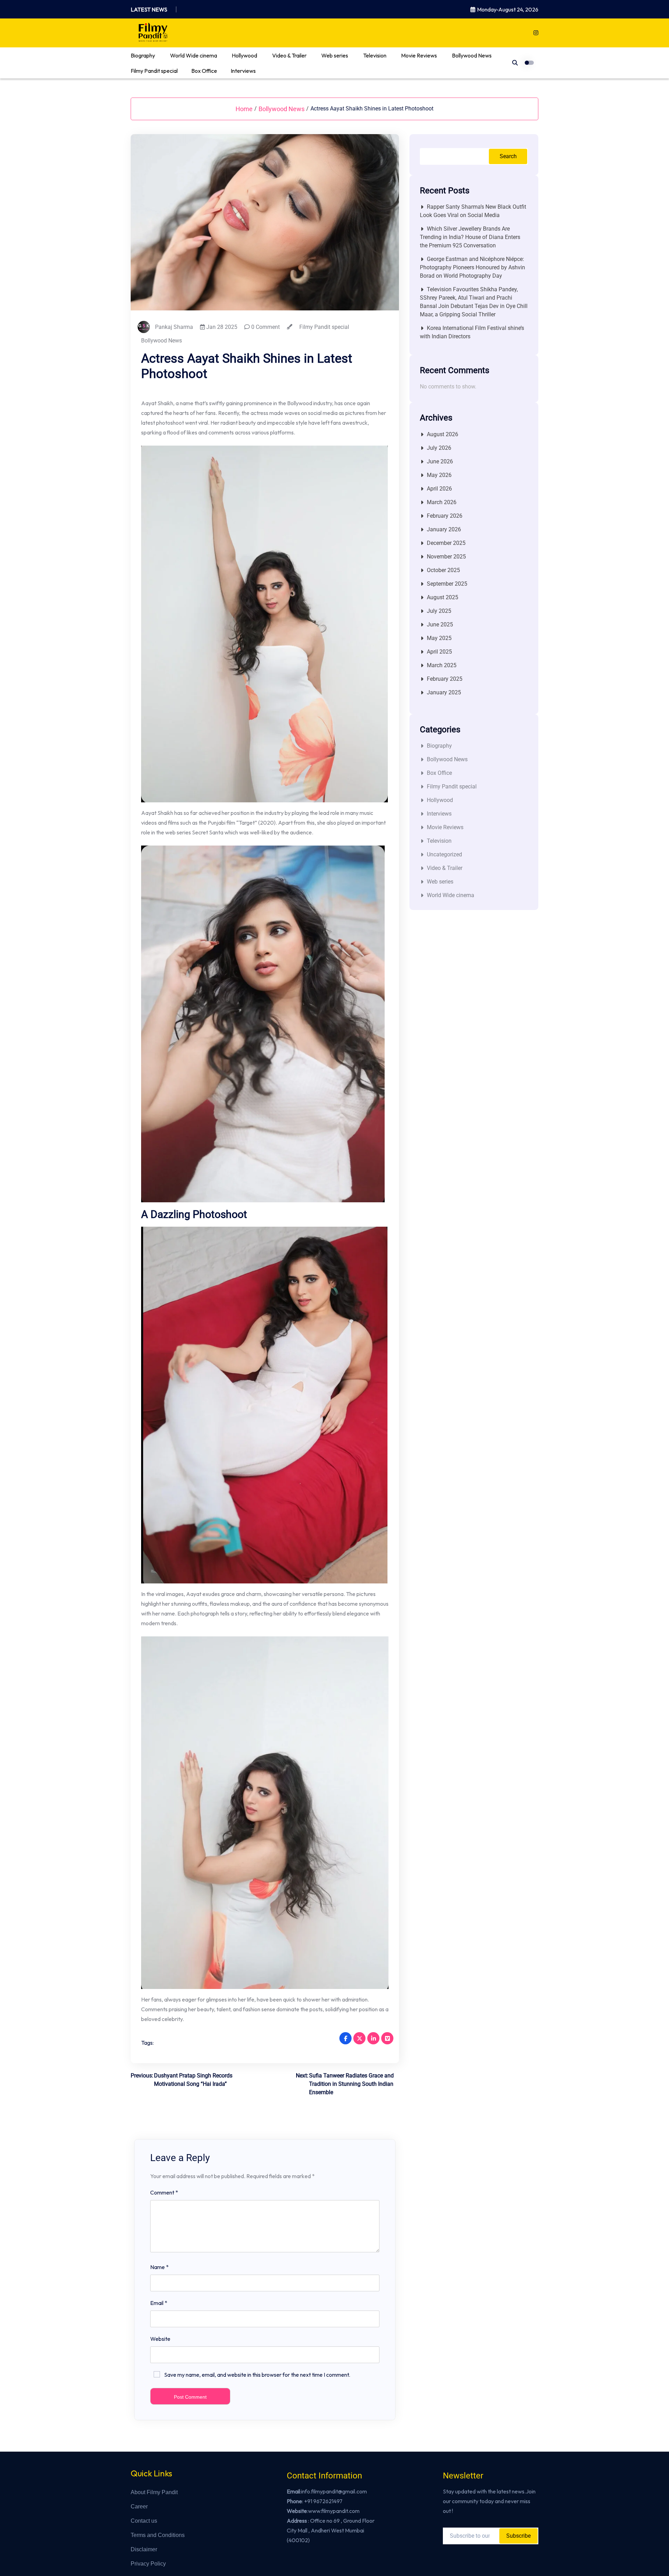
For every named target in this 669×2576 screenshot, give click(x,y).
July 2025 (439, 611)
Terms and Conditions (158, 2535)
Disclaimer (144, 2549)
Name (159, 2267)
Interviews (243, 71)
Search (508, 156)
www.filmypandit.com (334, 2511)
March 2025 (442, 665)
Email (159, 2303)
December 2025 (446, 543)
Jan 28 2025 (221, 327)
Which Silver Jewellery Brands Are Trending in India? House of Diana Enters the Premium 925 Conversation (470, 237)
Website (160, 2339)
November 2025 (446, 557)
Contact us (144, 2521)
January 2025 (444, 692)
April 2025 (439, 652)
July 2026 (439, 448)
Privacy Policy (148, 2564)
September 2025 (447, 584)
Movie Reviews (419, 55)
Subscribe (518, 2536)
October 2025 (443, 570)
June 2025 (440, 624)
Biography (143, 55)
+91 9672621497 (323, 2501)
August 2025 (443, 597)
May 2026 (439, 475)
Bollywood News (472, 55)
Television (375, 55)
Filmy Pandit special (154, 71)
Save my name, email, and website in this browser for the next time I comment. (257, 2375)
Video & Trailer (289, 55)
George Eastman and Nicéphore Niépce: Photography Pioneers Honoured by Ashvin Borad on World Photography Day (472, 267)
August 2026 (443, 434)
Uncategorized (444, 854)
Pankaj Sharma (174, 327)
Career (139, 2506)
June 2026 (440, 461)
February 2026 (445, 516)
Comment (164, 2192)
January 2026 (444, 529)
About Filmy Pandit (154, 2492)
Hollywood (244, 55)
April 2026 (439, 489)
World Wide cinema (194, 55)
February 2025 (445, 679)
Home (244, 109)
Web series (335, 55)
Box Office (204, 71)
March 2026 (442, 502)
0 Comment (265, 327)
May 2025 (439, 638)
